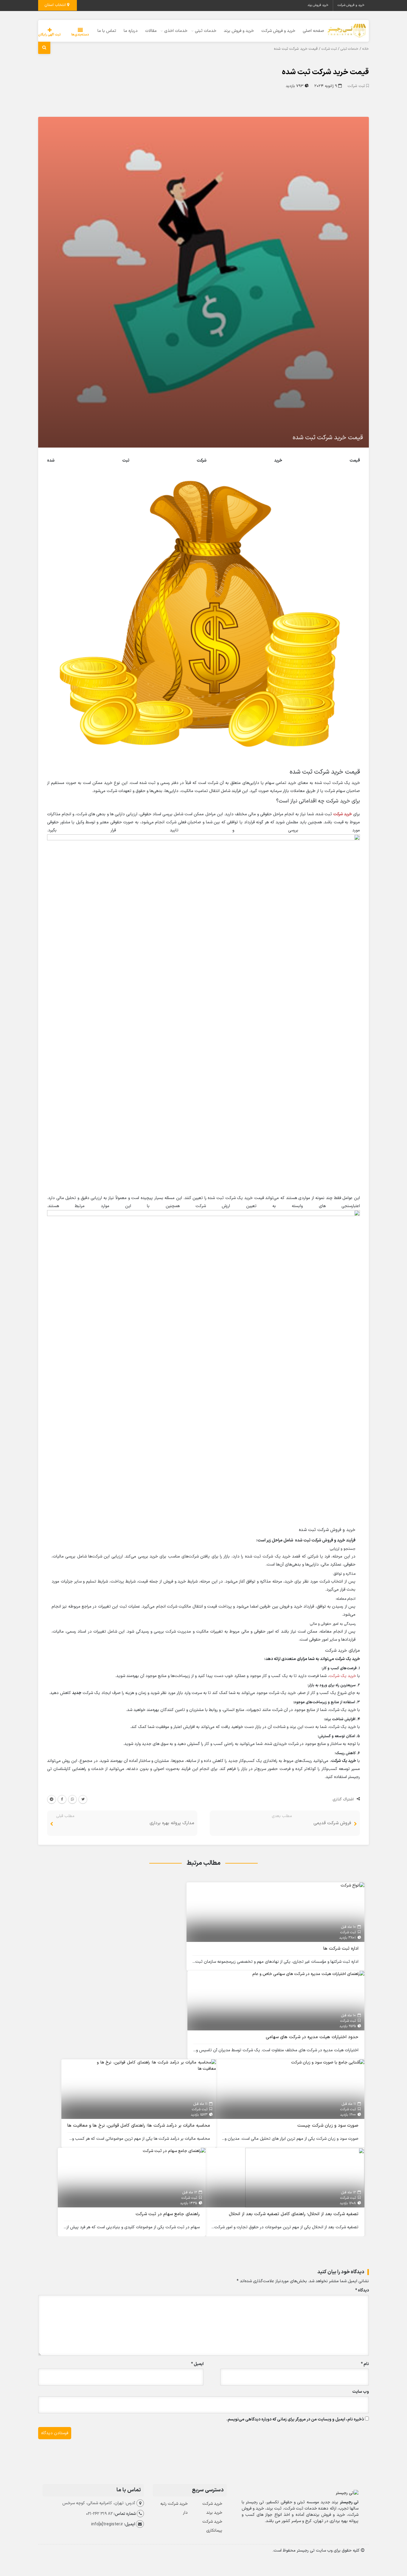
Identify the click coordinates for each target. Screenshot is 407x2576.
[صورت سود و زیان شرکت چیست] (328, 2062)
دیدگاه (362, 2290)
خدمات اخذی (176, 31)
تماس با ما (107, 31)
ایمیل (197, 2364)
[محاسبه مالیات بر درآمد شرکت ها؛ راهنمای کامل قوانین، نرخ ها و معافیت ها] (156, 2065)
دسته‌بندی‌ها (80, 35)
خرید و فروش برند (239, 31)
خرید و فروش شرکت (351, 5)
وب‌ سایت (361, 2392)
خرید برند (214, 2513)
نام (365, 2364)
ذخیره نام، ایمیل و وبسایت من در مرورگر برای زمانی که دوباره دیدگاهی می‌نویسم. (295, 2419)
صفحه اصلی (313, 31)
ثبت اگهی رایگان (49, 35)
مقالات (151, 31)
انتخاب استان (56, 5)
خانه (366, 49)
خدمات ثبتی (206, 31)
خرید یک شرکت (342, 1676)
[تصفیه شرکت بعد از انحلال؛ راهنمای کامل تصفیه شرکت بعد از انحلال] (305, 2177)
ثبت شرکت (329, 49)
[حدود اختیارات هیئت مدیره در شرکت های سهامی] (308, 1974)
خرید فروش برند (318, 5)
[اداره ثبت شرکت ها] (352, 1885)
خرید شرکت (342, 814)
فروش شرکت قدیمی (332, 1823)
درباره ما (131, 31)
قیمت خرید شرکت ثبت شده (325, 72)
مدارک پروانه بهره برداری (172, 1823)
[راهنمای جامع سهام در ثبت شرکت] (174, 2151)
